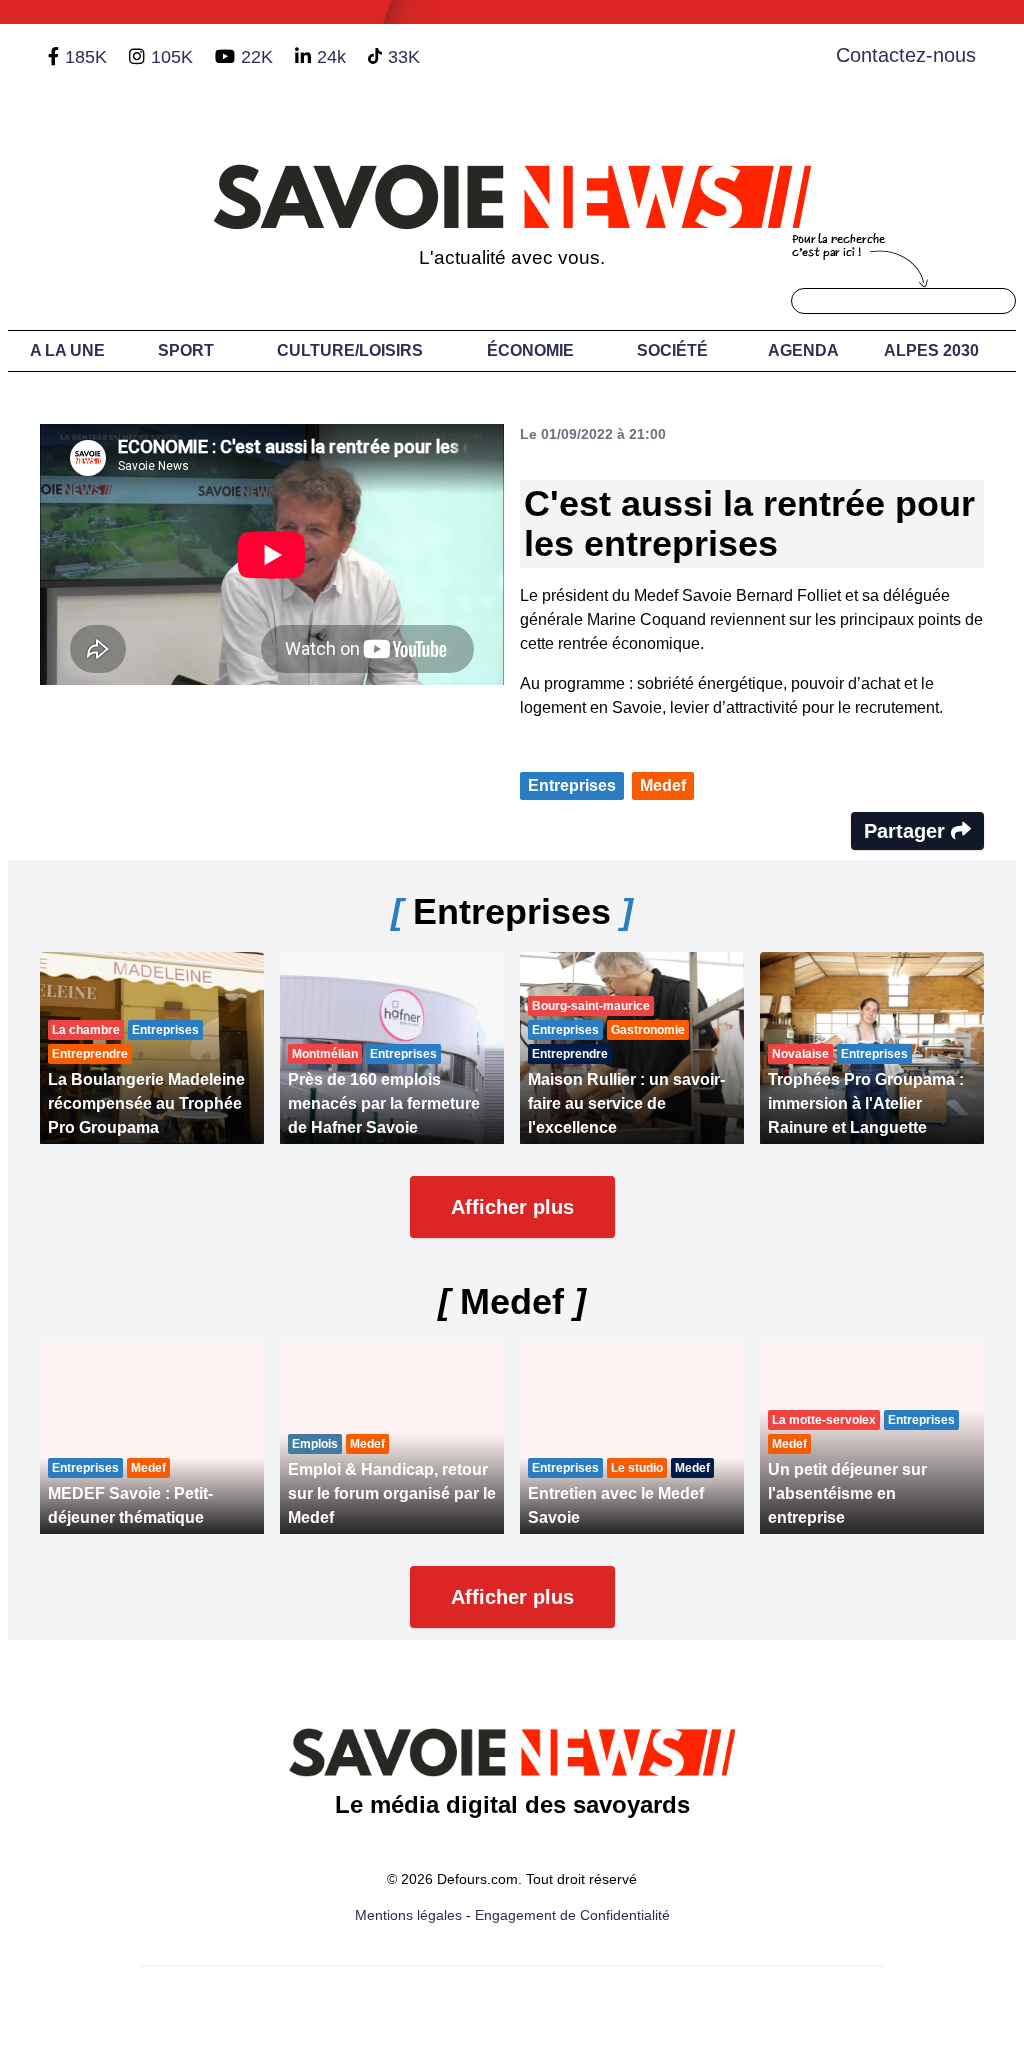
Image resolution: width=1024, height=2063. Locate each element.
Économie (530, 350)
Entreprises (572, 785)
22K (257, 57)
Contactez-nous (906, 55)
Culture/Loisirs (350, 350)
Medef (663, 785)
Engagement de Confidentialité (572, 1915)
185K (86, 57)
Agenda (803, 350)
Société (672, 350)
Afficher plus (512, 1207)
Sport (186, 350)
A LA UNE (67, 350)
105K (172, 57)
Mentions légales (408, 1915)
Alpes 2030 (931, 350)
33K (404, 57)
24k (331, 57)
